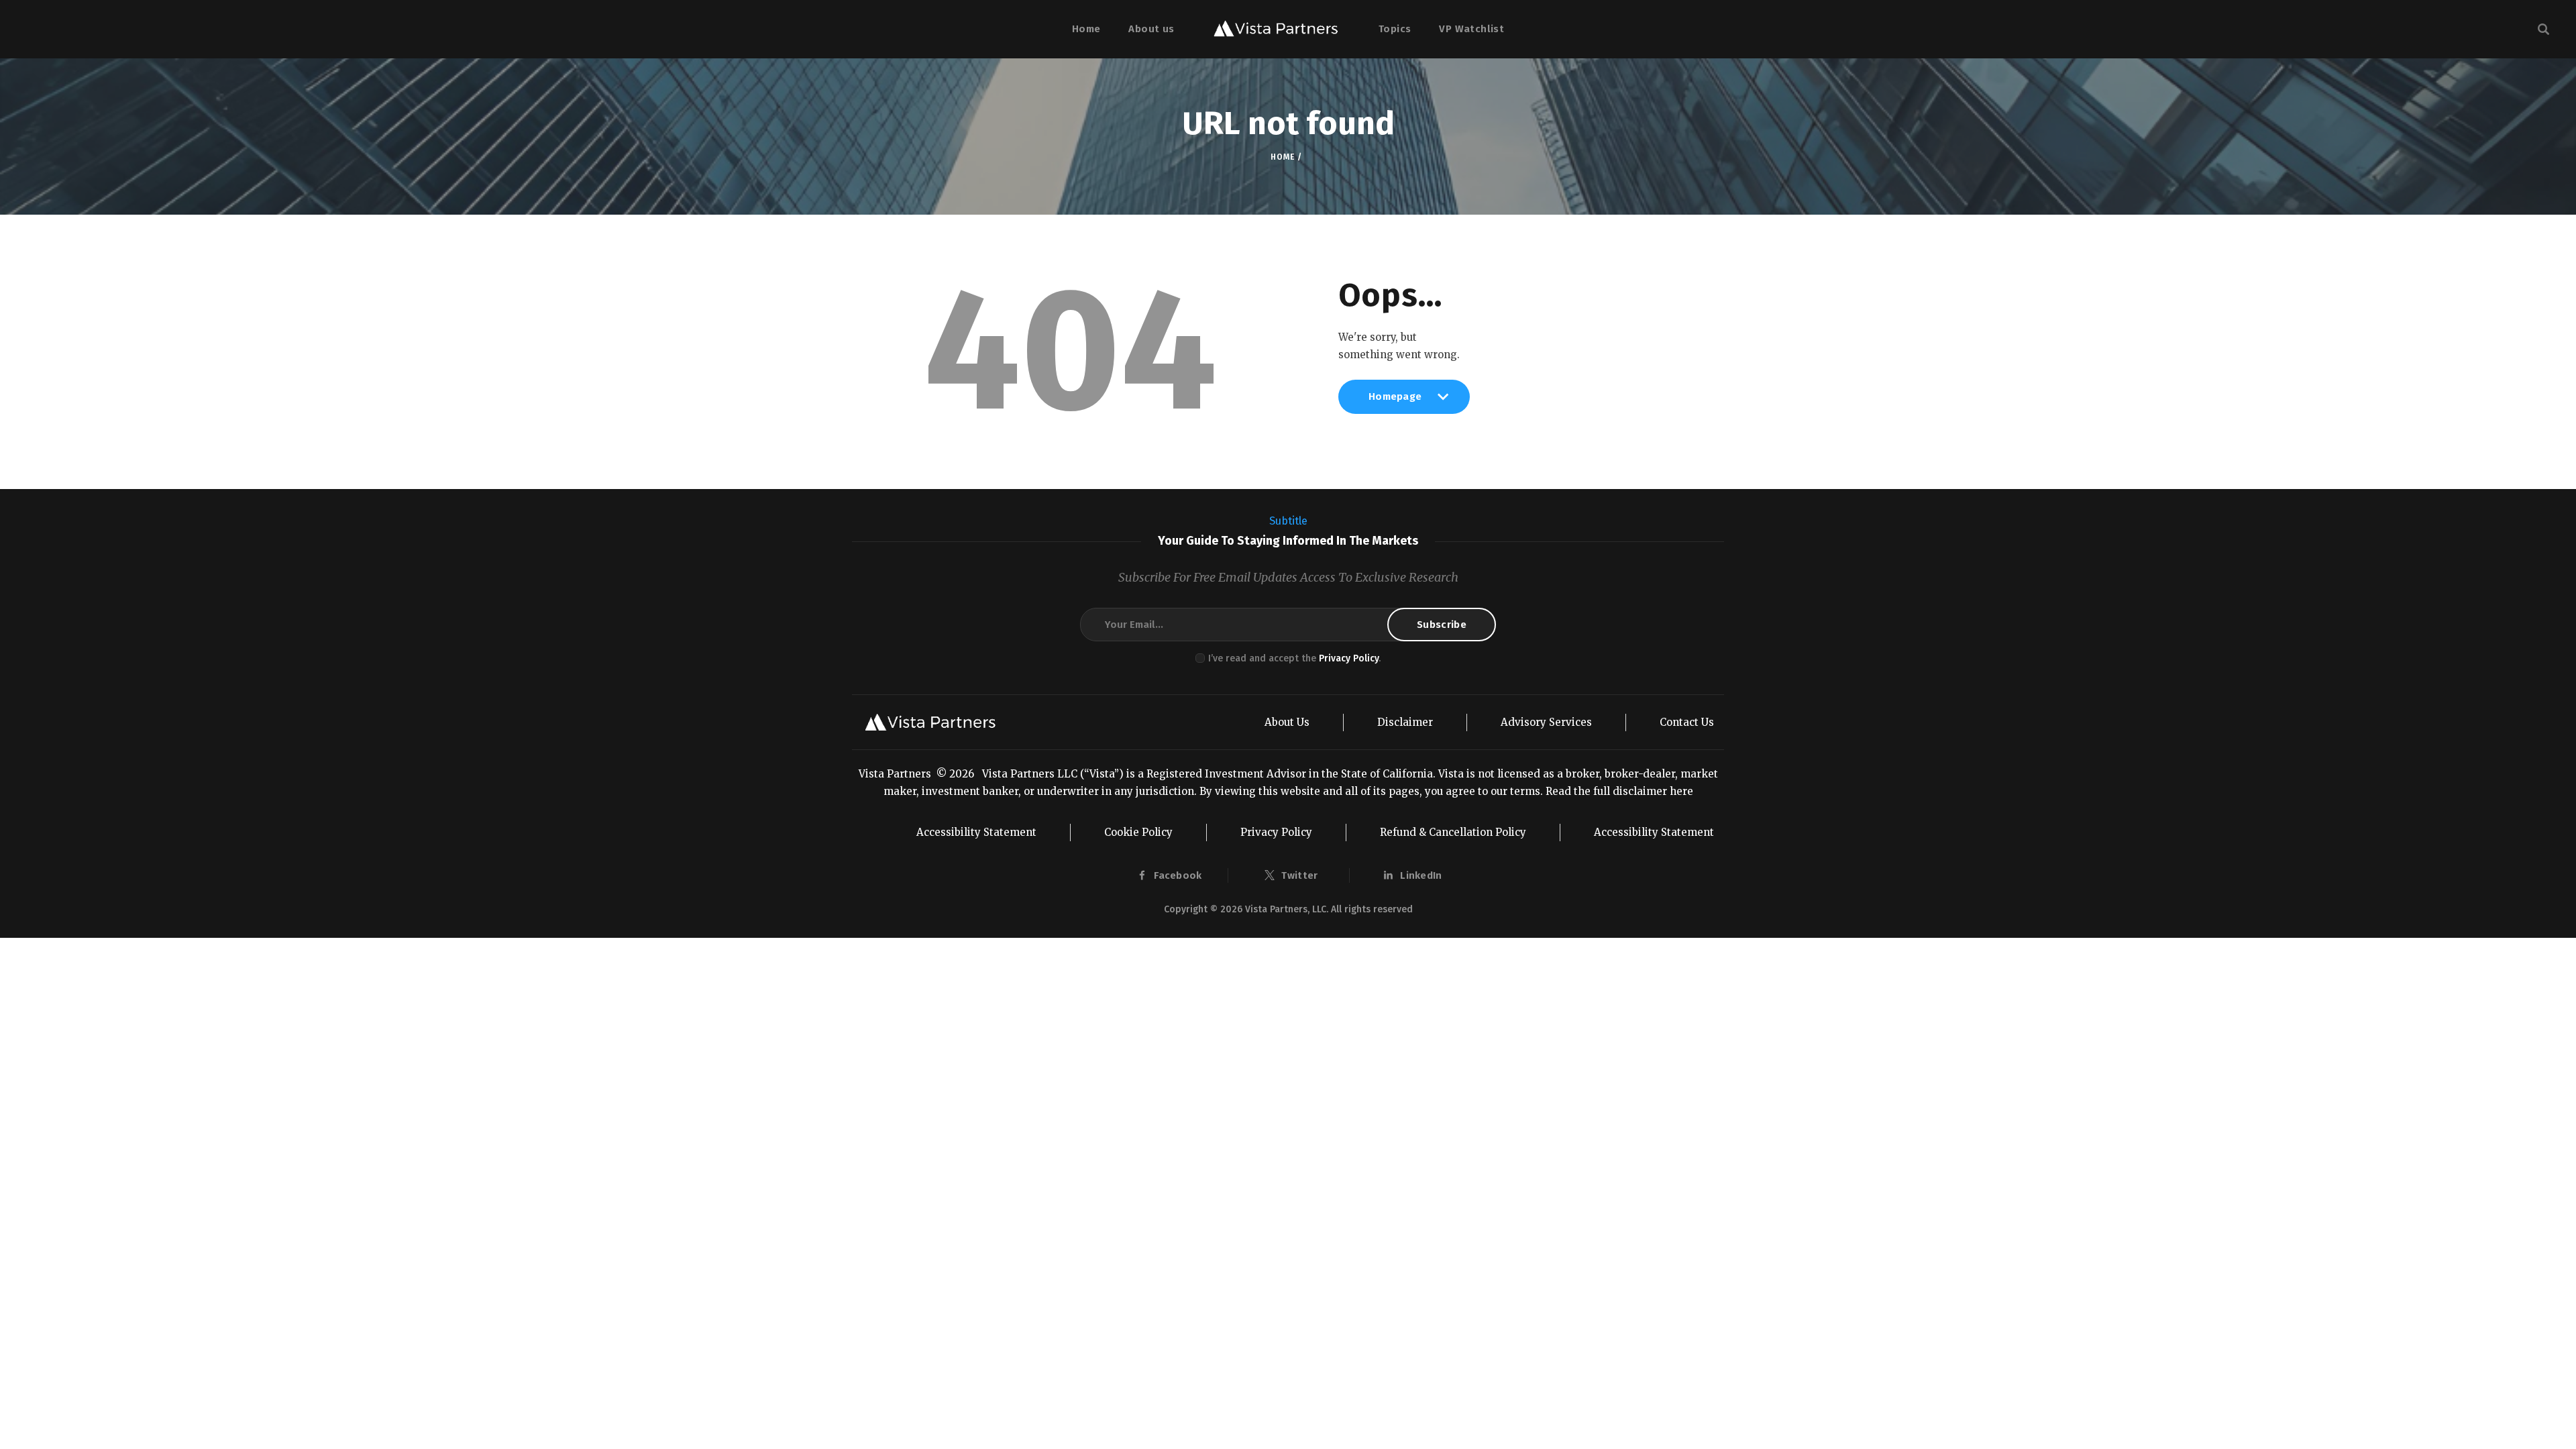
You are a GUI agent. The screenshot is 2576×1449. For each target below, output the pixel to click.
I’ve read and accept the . (1294, 658)
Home (1282, 157)
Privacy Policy (1349, 658)
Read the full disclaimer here (1619, 791)
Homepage (1395, 402)
